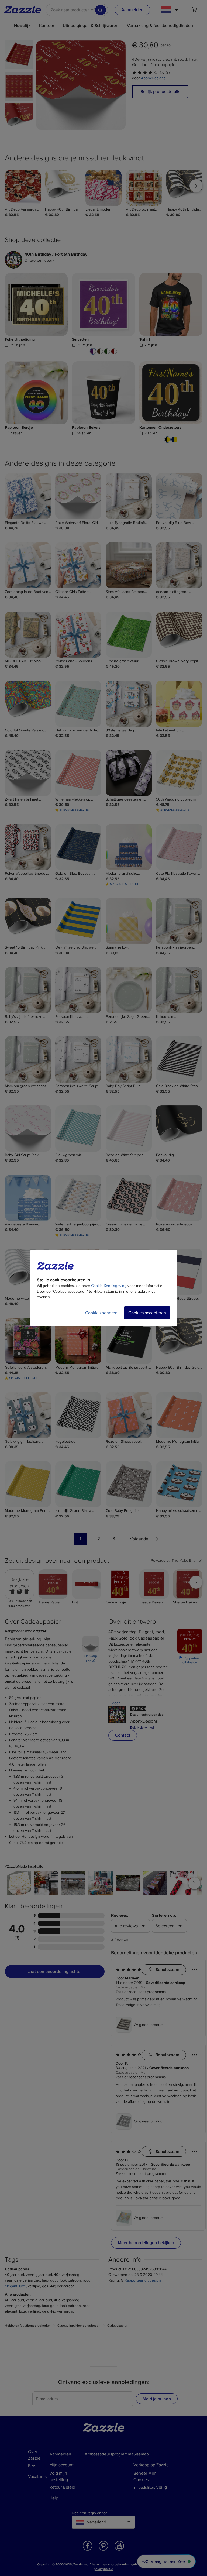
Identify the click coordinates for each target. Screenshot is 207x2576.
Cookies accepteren (147, 1313)
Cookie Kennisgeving (109, 1286)
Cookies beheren (101, 1313)
